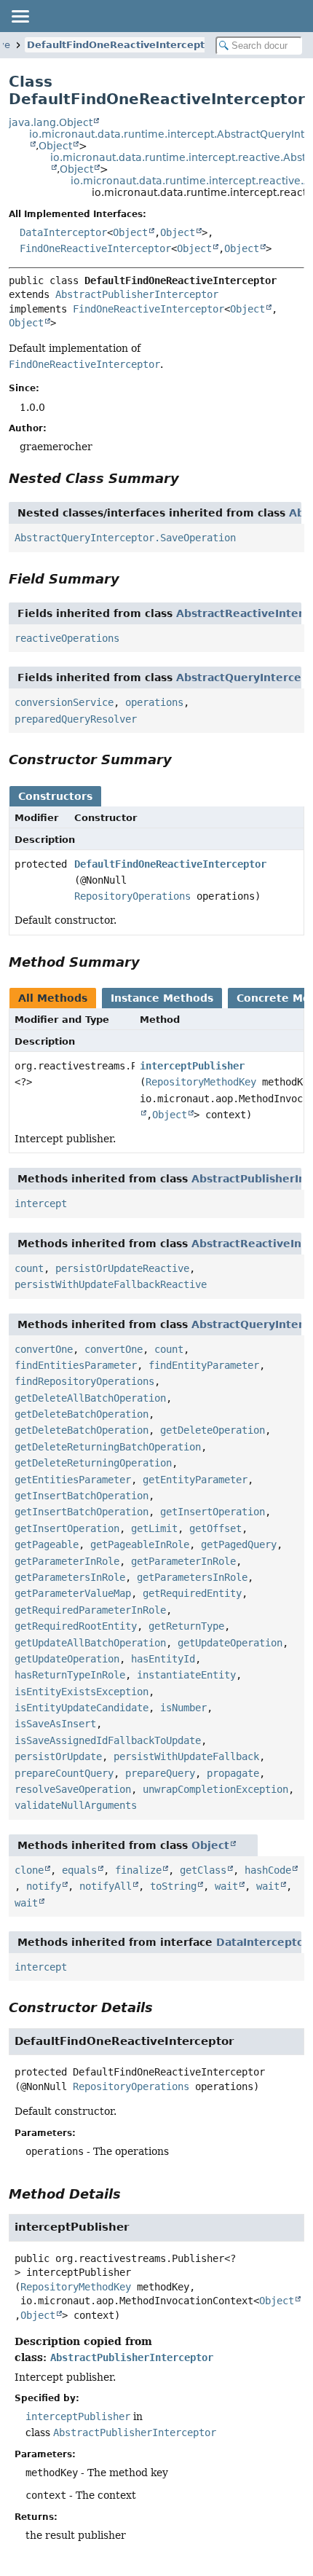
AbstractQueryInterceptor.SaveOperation (125, 538)
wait (226, 1886)
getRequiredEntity (192, 1593)
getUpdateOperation (230, 1643)
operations (154, 702)
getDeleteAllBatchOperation (90, 1398)
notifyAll (106, 1886)
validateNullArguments (76, 1805)
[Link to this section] (189, 478)
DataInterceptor (63, 232)
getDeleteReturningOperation (93, 1463)
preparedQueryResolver (76, 719)
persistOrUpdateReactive (122, 1268)
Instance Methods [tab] (162, 998)
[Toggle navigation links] (20, 16)
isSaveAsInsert (55, 1724)
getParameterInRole (67, 1561)
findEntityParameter (204, 1365)
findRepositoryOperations (84, 1381)
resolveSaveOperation (73, 1789)
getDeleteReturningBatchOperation (108, 1447)
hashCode (268, 1870)
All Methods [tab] (53, 998)
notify (44, 1886)
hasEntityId (163, 1659)
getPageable (47, 1544)
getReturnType (186, 1626)
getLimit (154, 1528)
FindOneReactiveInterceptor (95, 248)
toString (173, 1886)
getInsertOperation (213, 1512)
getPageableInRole (140, 1544)
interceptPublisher (192, 1066)
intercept (41, 1203)
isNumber (183, 1708)
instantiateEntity (186, 1675)
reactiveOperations (67, 638)
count (29, 1268)
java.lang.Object (51, 122)
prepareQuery (160, 1773)
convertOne (44, 1349)
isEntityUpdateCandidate (82, 1708)
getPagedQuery (239, 1544)
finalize (138, 1870)
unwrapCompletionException (215, 1789)
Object (55, 146)
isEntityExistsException (82, 1692)
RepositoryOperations (132, 896)
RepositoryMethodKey (201, 1082)
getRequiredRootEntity (76, 1626)
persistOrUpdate (58, 1756)
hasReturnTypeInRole (70, 1675)
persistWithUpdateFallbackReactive (111, 1284)
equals (79, 1870)
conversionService (64, 702)
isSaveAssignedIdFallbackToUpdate (108, 1740)
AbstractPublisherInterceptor (137, 294)
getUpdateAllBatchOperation (90, 1643)
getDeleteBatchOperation (82, 1414)
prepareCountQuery (64, 1773)
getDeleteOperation (213, 1430)
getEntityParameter (195, 1480)
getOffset (215, 1528)
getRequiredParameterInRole (90, 1610)
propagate (233, 1773)
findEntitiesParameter (76, 1365)
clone (29, 1870)
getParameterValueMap (73, 1593)
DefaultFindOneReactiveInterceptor (121, 45)
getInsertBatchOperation (82, 1496)
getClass (203, 1870)
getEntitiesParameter (73, 1480)
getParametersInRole (70, 1577)
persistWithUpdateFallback (186, 1756)
